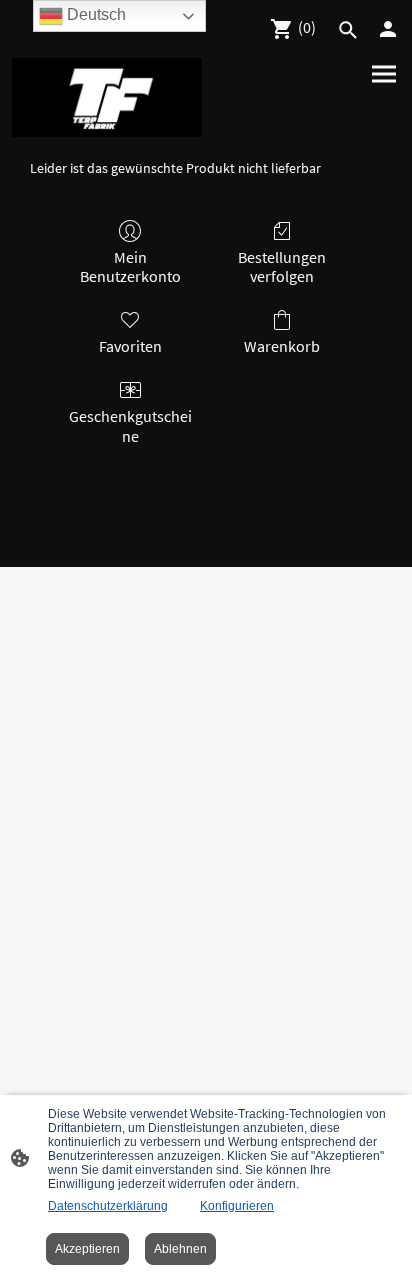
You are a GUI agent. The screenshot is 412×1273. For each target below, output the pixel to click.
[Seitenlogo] (107, 97)
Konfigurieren (237, 1206)
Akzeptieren (87, 1249)
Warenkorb (282, 346)
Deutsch (94, 14)
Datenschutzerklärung (108, 1206)
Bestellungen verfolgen (282, 266)
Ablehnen (180, 1249)
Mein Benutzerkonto (130, 266)
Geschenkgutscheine (130, 425)
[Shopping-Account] (388, 29)
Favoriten (130, 346)
